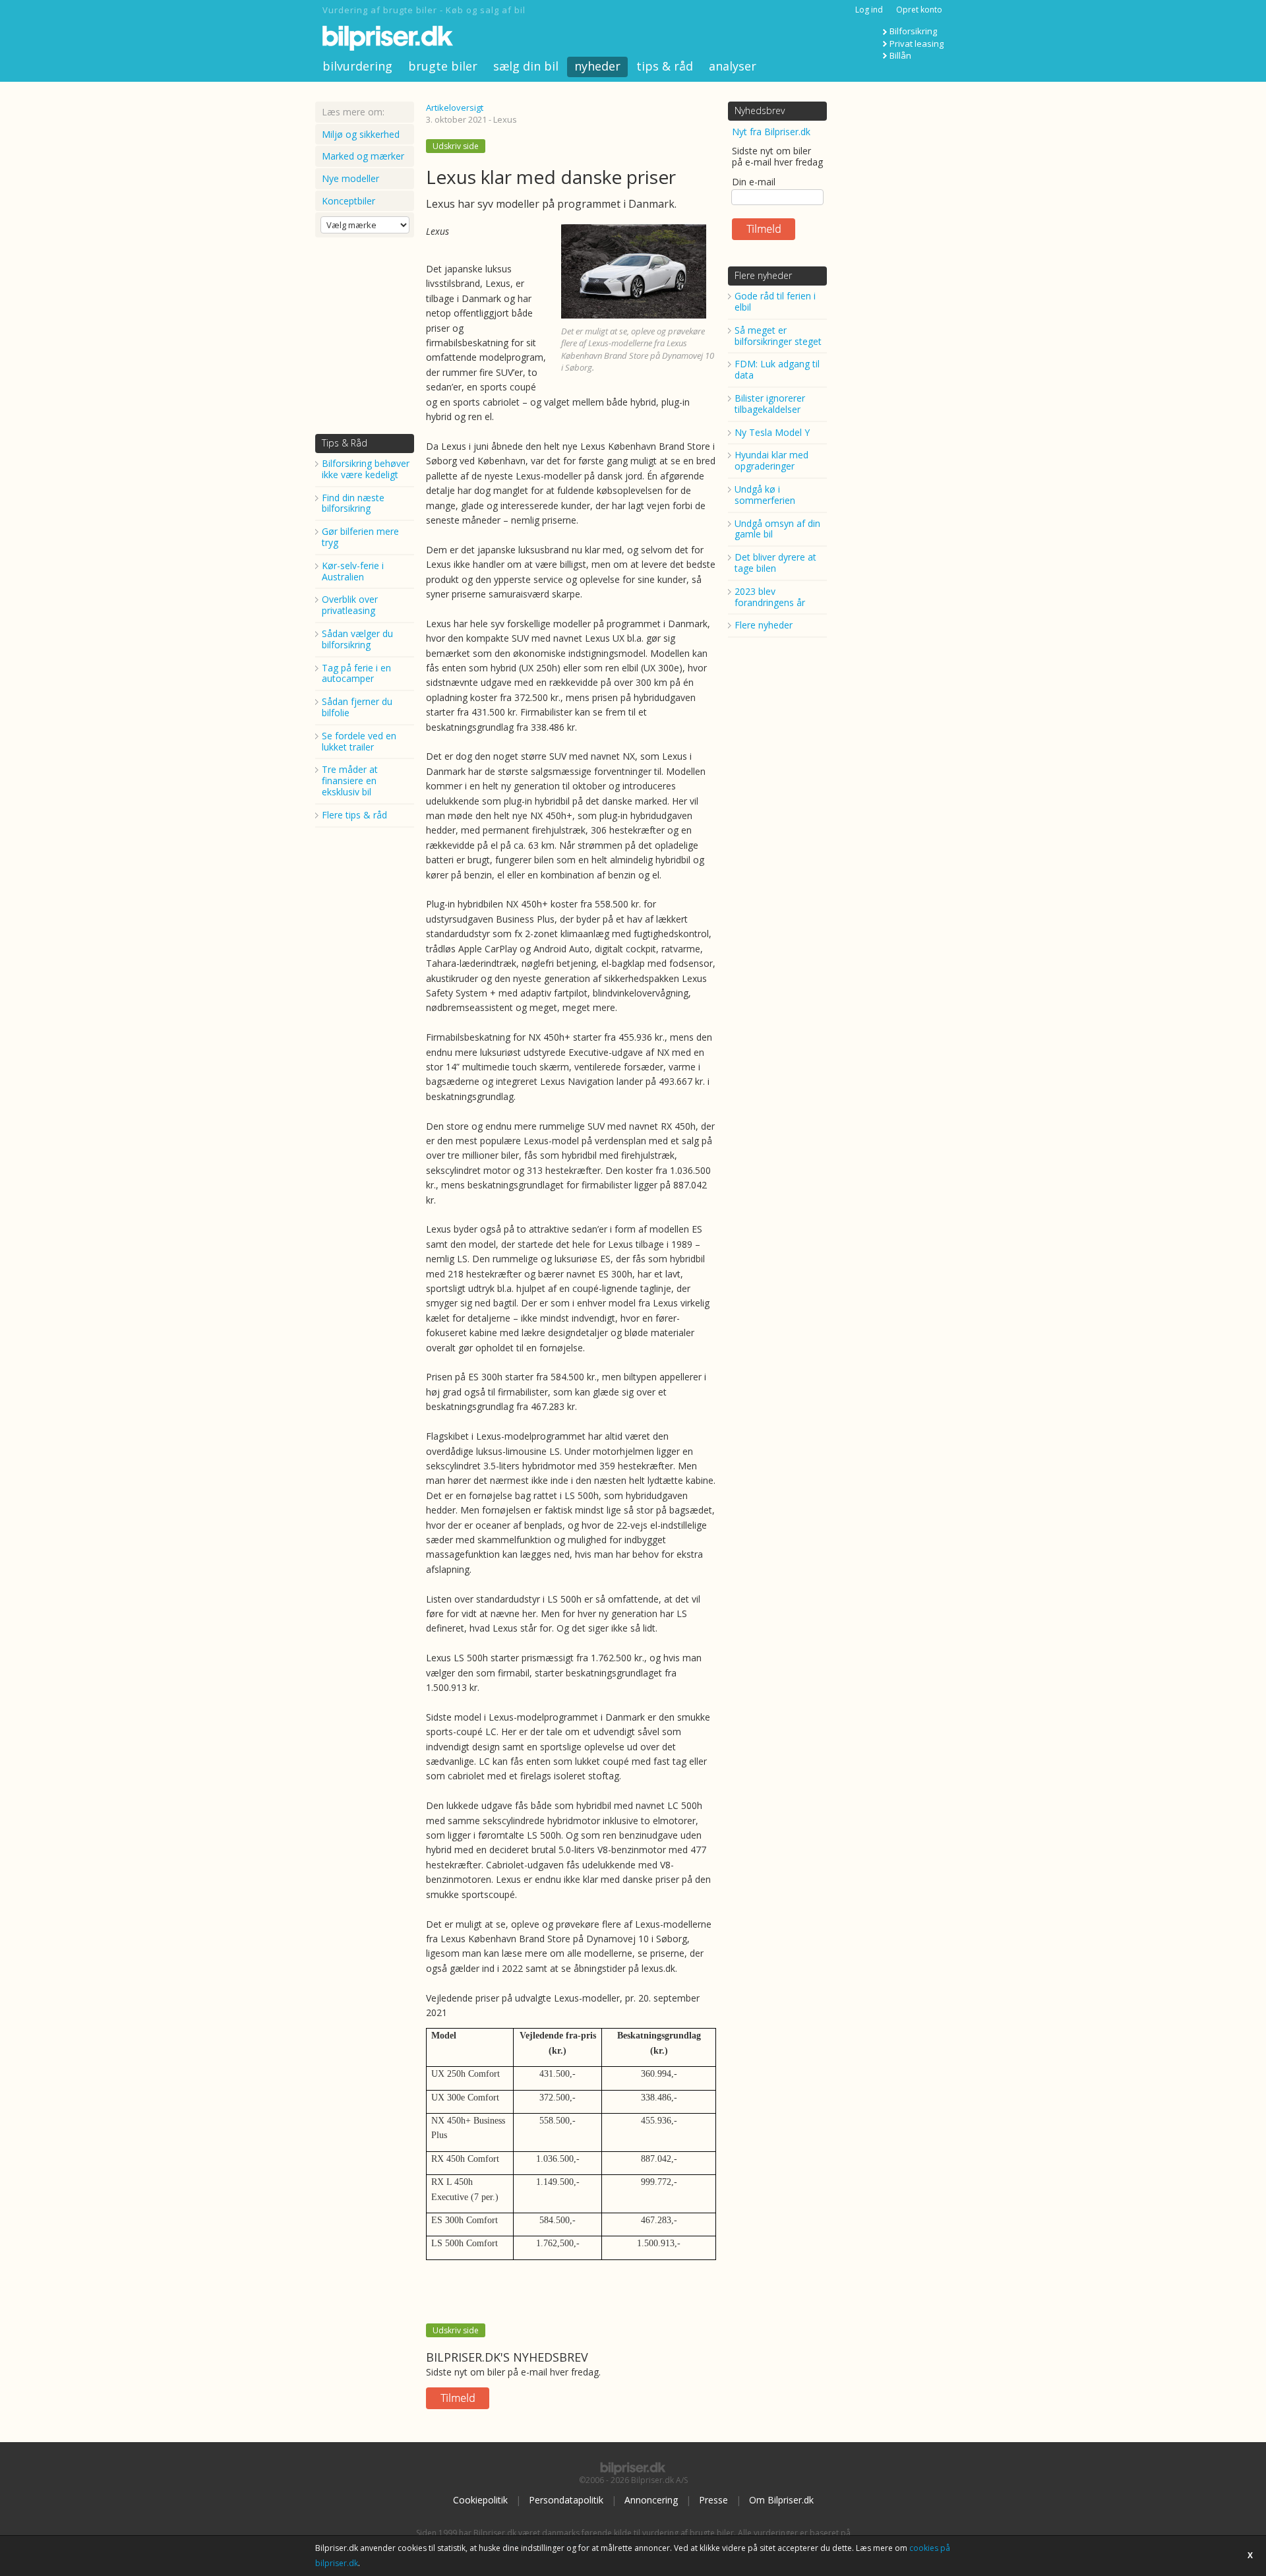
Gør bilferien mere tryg (360, 537)
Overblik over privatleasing (350, 605)
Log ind (869, 10)
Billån (900, 55)
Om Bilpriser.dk (781, 2500)
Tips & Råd (345, 443)
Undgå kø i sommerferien (765, 495)
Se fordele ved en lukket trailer (359, 741)
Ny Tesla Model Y (772, 432)
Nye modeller (350, 178)
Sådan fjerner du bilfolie (357, 707)
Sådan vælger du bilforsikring (357, 639)
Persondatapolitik (566, 2500)
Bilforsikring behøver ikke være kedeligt (366, 469)
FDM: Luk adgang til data (777, 369)
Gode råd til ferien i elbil (775, 301)
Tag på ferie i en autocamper (356, 673)
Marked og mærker (363, 156)
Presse (713, 2500)
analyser (733, 66)
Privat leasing (917, 44)
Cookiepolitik (480, 2500)
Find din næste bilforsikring (353, 503)
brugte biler (443, 66)
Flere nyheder (763, 275)
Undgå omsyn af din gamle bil (777, 529)
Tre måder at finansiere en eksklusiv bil (350, 781)
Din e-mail (754, 182)
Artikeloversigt (455, 107)
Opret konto (919, 10)
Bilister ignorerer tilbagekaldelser (770, 404)
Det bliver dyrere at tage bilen (775, 563)
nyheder (597, 66)
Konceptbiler (348, 201)
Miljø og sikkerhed (361, 134)
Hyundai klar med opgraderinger (771, 460)
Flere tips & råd (354, 815)
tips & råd (665, 66)
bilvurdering (357, 66)
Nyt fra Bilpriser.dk (771, 132)
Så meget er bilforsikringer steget (778, 336)
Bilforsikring (913, 31)
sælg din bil (526, 66)
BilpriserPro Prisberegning (539, 2543)
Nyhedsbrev (760, 110)
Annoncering (651, 2500)
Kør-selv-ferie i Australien (353, 571)
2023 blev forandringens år (770, 597)
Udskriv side (456, 146)
